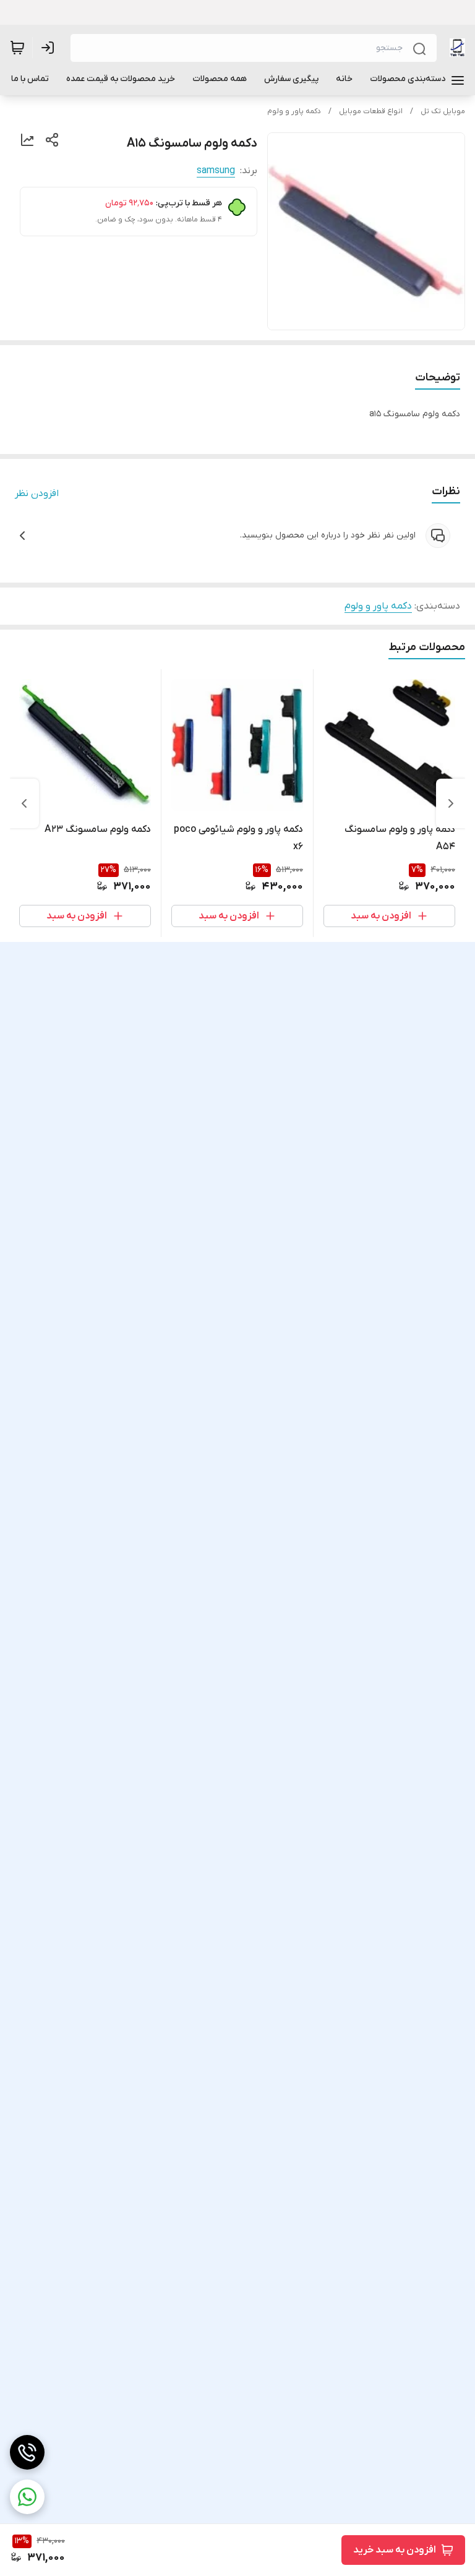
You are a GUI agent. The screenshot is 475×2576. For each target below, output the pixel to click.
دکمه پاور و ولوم (294, 111)
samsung (216, 171)
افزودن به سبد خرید (395, 2550)
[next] (24, 803)
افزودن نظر (37, 494)
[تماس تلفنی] (27, 2452)
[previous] (451, 803)
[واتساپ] (27, 2497)
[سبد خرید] (17, 48)
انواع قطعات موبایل (371, 111)
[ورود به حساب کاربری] (50, 48)
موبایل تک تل (443, 111)
